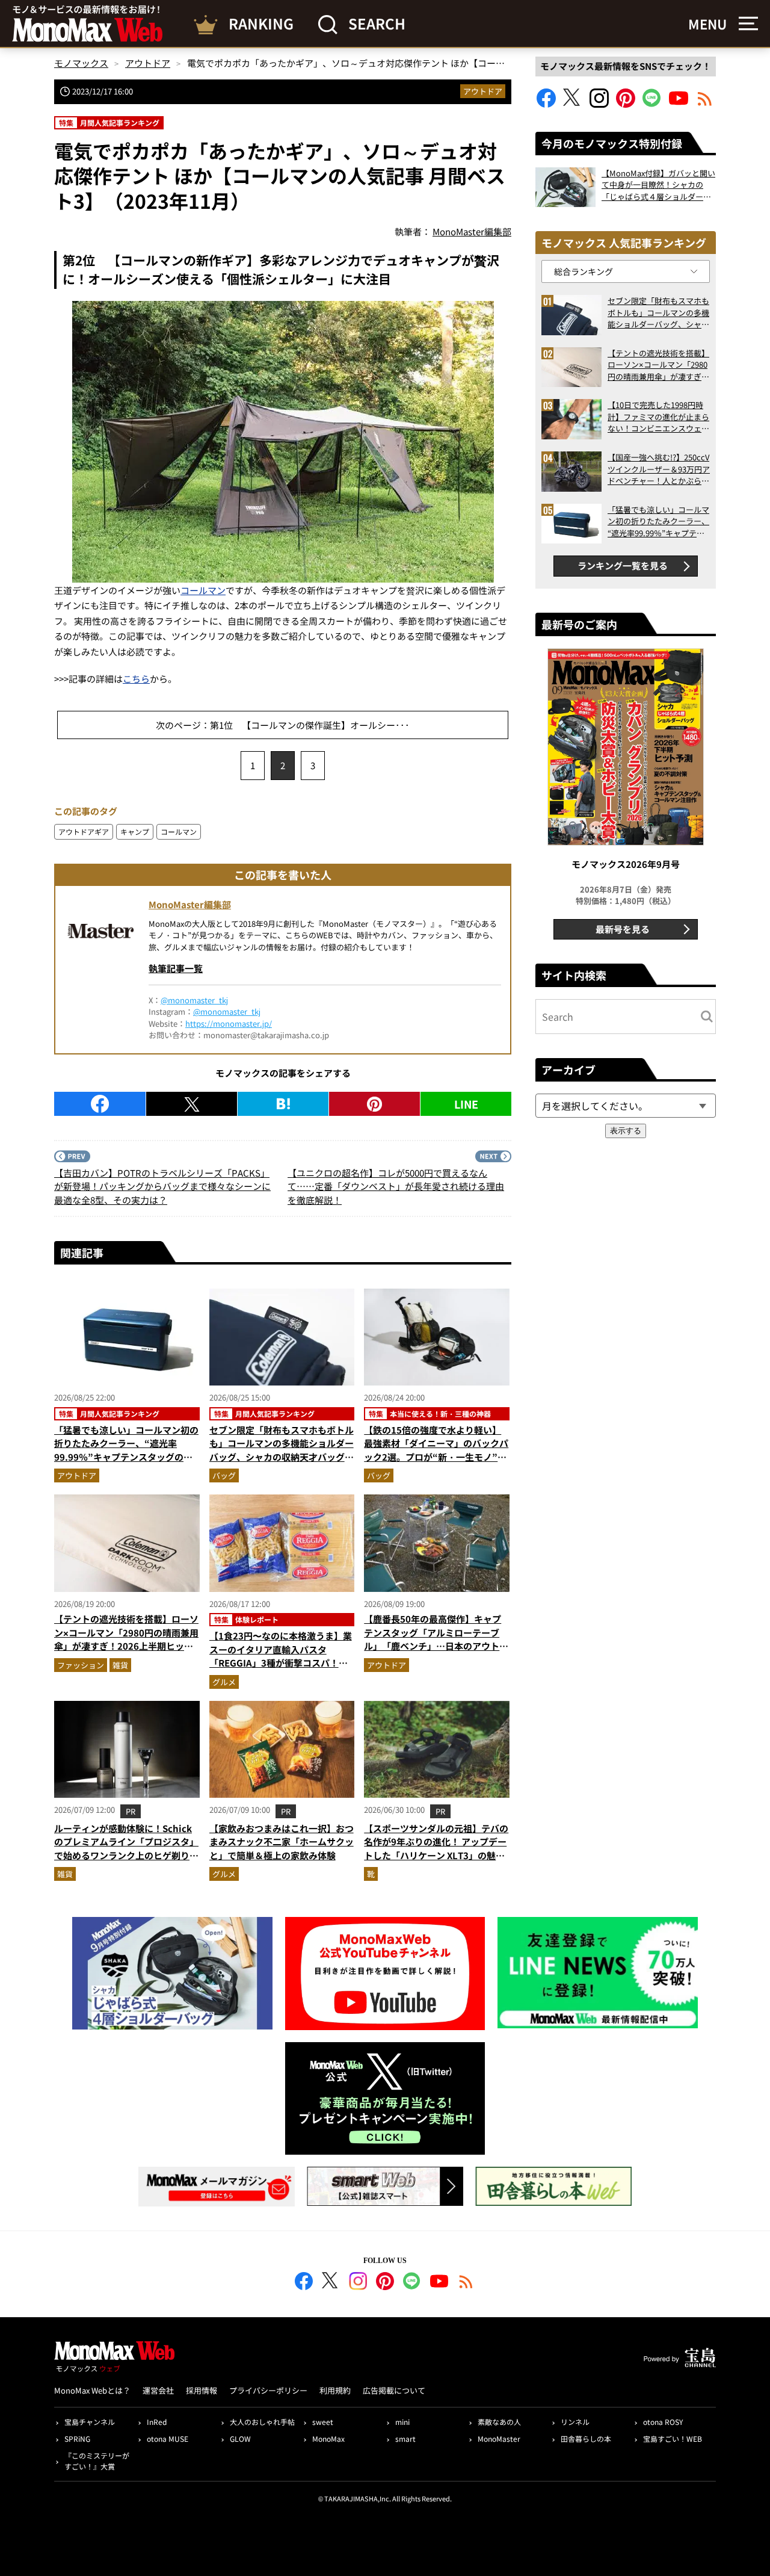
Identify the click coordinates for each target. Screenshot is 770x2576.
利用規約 (335, 2390)
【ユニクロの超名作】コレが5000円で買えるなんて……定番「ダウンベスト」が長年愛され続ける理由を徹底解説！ (396, 1186)
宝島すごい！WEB (673, 2438)
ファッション (81, 1665)
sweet (323, 2422)
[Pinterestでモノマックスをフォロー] (626, 104)
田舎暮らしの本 (586, 2438)
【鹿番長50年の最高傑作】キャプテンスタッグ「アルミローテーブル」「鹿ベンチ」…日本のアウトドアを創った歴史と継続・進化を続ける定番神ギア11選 (436, 1646)
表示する (626, 1131)
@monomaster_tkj (194, 1000)
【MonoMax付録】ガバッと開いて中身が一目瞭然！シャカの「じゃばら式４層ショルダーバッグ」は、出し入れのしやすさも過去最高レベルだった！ (658, 185)
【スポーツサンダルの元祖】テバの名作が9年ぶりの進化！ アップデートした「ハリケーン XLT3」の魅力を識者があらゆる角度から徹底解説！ (436, 1855)
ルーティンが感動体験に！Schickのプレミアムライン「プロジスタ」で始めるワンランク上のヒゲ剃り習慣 (126, 1849)
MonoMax (328, 2438)
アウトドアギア (84, 831)
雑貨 (120, 1665)
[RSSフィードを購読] (705, 104)
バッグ (224, 1475)
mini (402, 2422)
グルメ (224, 1682)
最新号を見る (623, 929)
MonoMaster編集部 (190, 904)
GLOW (240, 2438)
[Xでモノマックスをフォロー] (573, 104)
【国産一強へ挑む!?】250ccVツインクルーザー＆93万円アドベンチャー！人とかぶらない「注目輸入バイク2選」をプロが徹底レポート (659, 469)
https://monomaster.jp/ (229, 1023)
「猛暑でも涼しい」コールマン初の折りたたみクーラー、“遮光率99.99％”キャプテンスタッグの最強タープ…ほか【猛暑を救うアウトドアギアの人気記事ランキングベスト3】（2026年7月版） (126, 1464)
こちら (136, 679)
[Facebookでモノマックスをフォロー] (546, 104)
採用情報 (202, 2390)
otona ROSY (663, 2422)
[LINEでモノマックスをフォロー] (652, 104)
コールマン (203, 590)
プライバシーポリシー (268, 2390)
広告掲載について (394, 2390)
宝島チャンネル (90, 2422)
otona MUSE (168, 2438)
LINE (466, 1104)
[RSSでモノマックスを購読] (466, 2283)
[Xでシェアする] (192, 1104)
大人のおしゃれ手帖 (262, 2422)
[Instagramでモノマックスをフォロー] (599, 104)
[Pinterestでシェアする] (374, 1104)
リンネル (575, 2422)
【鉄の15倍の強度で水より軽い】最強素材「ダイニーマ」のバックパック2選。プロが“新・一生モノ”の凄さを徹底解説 (436, 1450)
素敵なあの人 (499, 2422)
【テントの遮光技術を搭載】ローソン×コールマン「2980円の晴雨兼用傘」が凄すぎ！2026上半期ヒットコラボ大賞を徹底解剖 (126, 1639)
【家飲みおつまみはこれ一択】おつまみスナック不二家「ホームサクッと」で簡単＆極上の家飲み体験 (282, 1842)
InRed (157, 2422)
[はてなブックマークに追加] (283, 1104)
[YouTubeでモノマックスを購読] (679, 104)
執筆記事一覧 (176, 968)
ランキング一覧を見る (623, 565)
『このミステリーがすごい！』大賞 (97, 2461)
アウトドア (483, 91)
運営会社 (158, 2390)
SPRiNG (77, 2438)
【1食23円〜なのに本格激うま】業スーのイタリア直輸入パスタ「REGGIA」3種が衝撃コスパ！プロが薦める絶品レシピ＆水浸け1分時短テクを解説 (281, 1663)
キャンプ (135, 831)
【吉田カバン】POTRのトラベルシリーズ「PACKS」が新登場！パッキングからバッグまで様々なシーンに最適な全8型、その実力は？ (162, 1186)
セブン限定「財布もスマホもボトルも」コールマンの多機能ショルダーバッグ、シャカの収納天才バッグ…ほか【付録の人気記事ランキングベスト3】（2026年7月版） (282, 1457)
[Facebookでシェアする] (100, 1104)
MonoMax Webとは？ (92, 2390)
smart (405, 2438)
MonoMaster (499, 2438)
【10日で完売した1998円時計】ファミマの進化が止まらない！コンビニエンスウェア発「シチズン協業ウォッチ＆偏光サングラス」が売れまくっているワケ (658, 417)
